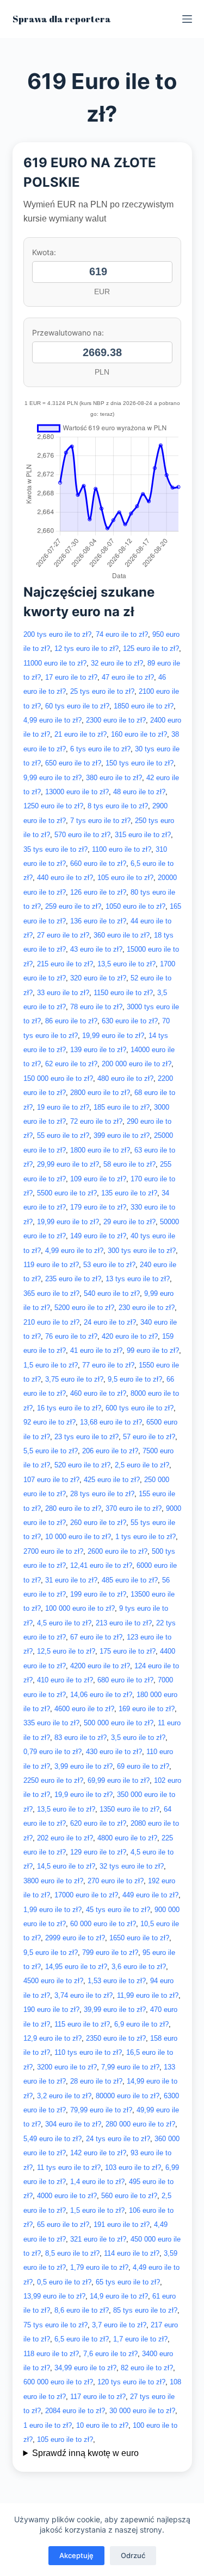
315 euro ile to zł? (143, 835)
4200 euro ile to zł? (100, 1666)
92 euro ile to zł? (50, 1422)
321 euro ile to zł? (98, 2239)
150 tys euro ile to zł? (140, 763)
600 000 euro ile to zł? (58, 2382)
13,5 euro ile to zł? (126, 964)
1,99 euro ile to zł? (52, 1910)
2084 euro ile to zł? (75, 2411)
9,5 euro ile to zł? (135, 1379)
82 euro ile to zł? (147, 2368)
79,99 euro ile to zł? (101, 2110)
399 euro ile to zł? (122, 1135)
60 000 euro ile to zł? (103, 1924)
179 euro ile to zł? (98, 1207)
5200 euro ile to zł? (84, 1308)
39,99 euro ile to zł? (115, 2009)
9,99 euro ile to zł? (52, 778)
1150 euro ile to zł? (123, 993)
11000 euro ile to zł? (55, 663)
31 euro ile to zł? (71, 1580)
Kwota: (44, 252)
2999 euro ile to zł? (75, 1938)
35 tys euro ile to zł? (55, 849)
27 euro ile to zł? (63, 935)
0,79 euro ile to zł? (52, 1752)
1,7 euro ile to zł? (140, 2339)
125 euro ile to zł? (151, 648)
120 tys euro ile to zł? (131, 2382)
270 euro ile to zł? (116, 1881)
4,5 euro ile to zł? (64, 1623)
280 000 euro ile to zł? (140, 2124)
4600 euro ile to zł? (84, 1709)
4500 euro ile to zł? (53, 1981)
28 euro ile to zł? (96, 2081)
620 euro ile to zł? (98, 1823)
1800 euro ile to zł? (100, 1150)
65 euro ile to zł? (63, 2224)
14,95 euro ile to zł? (76, 1967)
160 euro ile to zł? (139, 734)
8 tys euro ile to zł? (118, 806)
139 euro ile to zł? (98, 1050)
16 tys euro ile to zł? (69, 1408)
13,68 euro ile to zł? (111, 1422)
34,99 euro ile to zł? (85, 2368)
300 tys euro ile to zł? (142, 1251)
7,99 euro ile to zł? (130, 2067)
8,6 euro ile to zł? (82, 2310)
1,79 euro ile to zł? (99, 2267)
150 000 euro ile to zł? (58, 1078)
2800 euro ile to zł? (100, 1093)
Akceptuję (76, 2555)
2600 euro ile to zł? (118, 1551)
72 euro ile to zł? (96, 1121)
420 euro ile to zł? (130, 1336)
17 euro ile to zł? (71, 677)
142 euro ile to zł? (98, 2153)
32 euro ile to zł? (117, 663)
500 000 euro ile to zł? (119, 1723)
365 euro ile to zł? (51, 1293)
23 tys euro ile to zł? (86, 1437)
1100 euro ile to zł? (122, 849)
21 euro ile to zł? (81, 734)
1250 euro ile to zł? (53, 806)
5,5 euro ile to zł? (51, 1451)
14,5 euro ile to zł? (66, 1866)
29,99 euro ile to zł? (68, 1164)
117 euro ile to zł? (98, 2397)
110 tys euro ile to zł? (88, 2052)
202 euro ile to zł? (65, 1838)
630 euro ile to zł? (130, 1021)
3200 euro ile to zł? (67, 2067)
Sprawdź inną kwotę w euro (85, 2453)
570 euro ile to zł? (82, 835)
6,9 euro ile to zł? (141, 2024)
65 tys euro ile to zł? (128, 2282)
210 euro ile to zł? (51, 1322)
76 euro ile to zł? (71, 1336)
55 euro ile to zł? (63, 1135)
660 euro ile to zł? (98, 863)
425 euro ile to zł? (112, 1480)
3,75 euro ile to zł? (74, 1379)
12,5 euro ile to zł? (66, 1651)
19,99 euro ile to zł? (113, 1036)
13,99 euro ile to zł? (54, 2296)
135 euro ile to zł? (129, 1193)
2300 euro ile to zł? (116, 720)
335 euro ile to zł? (51, 1723)
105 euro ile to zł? (125, 878)
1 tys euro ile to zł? (146, 1537)
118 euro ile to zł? (51, 2354)
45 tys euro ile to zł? (118, 1910)
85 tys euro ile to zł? (145, 2310)
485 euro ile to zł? (130, 1580)
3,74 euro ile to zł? (84, 1995)
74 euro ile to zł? (122, 634)
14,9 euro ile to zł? (119, 2296)
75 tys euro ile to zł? (55, 2325)
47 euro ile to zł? (128, 677)
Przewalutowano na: (68, 333)
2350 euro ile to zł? (116, 2038)
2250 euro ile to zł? (53, 1780)
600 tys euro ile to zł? (140, 1408)
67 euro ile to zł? (96, 1637)
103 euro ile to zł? (133, 2167)
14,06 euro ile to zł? (101, 1695)
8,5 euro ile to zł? (72, 2253)
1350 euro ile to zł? (129, 1809)
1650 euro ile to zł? (139, 1938)
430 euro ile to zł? (114, 1752)
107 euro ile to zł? (51, 1480)
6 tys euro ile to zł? (100, 749)
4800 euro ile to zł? (127, 1838)
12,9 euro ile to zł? (52, 2038)
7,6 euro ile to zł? (110, 2354)
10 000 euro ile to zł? (78, 1537)
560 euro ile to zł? (129, 2196)
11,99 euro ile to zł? (148, 1995)
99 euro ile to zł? (153, 1350)
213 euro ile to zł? (124, 1623)
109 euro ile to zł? (98, 1179)
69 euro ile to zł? (143, 1766)
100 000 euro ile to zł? (80, 1608)
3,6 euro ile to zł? (139, 1967)
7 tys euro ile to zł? (100, 821)
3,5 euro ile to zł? (138, 1738)
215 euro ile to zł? (65, 964)
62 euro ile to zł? (71, 1064)
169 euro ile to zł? (147, 1709)
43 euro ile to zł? (96, 949)
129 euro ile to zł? (98, 1852)
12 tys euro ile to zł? (86, 648)
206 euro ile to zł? (110, 1451)
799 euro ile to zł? (110, 1952)
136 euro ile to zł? (98, 921)
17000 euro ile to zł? (86, 1895)
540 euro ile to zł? (112, 1293)
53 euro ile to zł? (109, 1265)
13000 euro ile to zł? (77, 792)
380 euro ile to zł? (114, 778)
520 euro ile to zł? (82, 1465)
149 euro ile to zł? (98, 1236)
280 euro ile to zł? (73, 1508)
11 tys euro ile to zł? (69, 2167)
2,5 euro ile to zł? (142, 1465)
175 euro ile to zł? (128, 1651)
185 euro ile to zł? (122, 1107)
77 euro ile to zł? (108, 1365)
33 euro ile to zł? (63, 993)
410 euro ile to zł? (65, 1680)
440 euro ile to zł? (65, 878)
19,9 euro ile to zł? (84, 1795)
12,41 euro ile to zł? (101, 1565)
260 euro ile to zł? (98, 1523)
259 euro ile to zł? (73, 906)
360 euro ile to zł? (122, 935)
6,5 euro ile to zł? (82, 2339)
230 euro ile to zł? (147, 1308)
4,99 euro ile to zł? (52, 720)
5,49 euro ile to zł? (52, 2139)
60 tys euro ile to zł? (77, 706)
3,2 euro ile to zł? (64, 2096)
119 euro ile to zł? (51, 1265)
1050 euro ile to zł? (135, 906)
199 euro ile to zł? (98, 1594)
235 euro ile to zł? (73, 1279)
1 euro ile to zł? (48, 2425)
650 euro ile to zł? (73, 763)
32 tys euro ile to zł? (132, 1866)
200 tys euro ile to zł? (57, 634)
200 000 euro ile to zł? (137, 1064)
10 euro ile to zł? (102, 2425)
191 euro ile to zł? (122, 2224)
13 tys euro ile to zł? (138, 1279)
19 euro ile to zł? (63, 1107)
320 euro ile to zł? (98, 978)
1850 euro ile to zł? (144, 706)
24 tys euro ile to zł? (118, 2139)
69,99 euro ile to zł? (119, 1780)
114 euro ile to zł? (132, 2253)
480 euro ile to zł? (125, 1078)
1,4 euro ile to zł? (97, 2182)
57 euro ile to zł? (149, 1437)
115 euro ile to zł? (82, 2024)
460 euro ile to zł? (98, 1393)
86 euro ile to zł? (71, 1021)
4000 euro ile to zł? (67, 2196)
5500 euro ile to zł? (67, 1193)
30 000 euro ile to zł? (142, 2411)
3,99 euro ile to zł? (84, 1766)
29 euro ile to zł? (129, 1222)
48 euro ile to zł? (139, 792)
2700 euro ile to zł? (53, 1551)
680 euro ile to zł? (125, 1680)
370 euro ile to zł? (134, 1508)
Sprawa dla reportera (62, 19)
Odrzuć (133, 2555)
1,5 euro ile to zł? (51, 1365)
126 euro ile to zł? (98, 892)
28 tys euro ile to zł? (102, 1494)
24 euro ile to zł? (110, 1322)
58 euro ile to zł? (129, 1164)
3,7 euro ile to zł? (119, 2325)
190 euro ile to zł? (51, 2009)
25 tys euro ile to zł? (102, 691)
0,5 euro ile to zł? (64, 2282)
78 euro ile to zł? (96, 1007)
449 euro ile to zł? (150, 1895)
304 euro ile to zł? (73, 2124)
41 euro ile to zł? (96, 1350)
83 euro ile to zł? (81, 1738)
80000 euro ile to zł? (128, 2096)
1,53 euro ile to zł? (117, 1981)
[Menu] (187, 19)
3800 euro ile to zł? (53, 1881)
